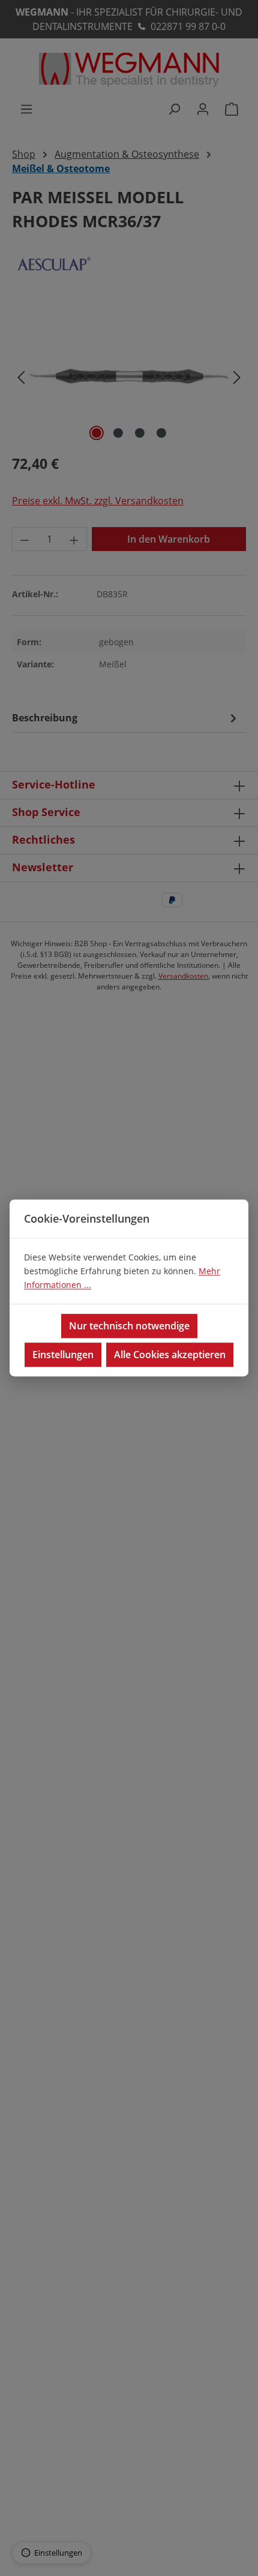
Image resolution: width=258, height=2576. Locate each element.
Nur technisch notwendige (129, 1326)
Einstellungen (63, 1355)
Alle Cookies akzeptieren (170, 1355)
